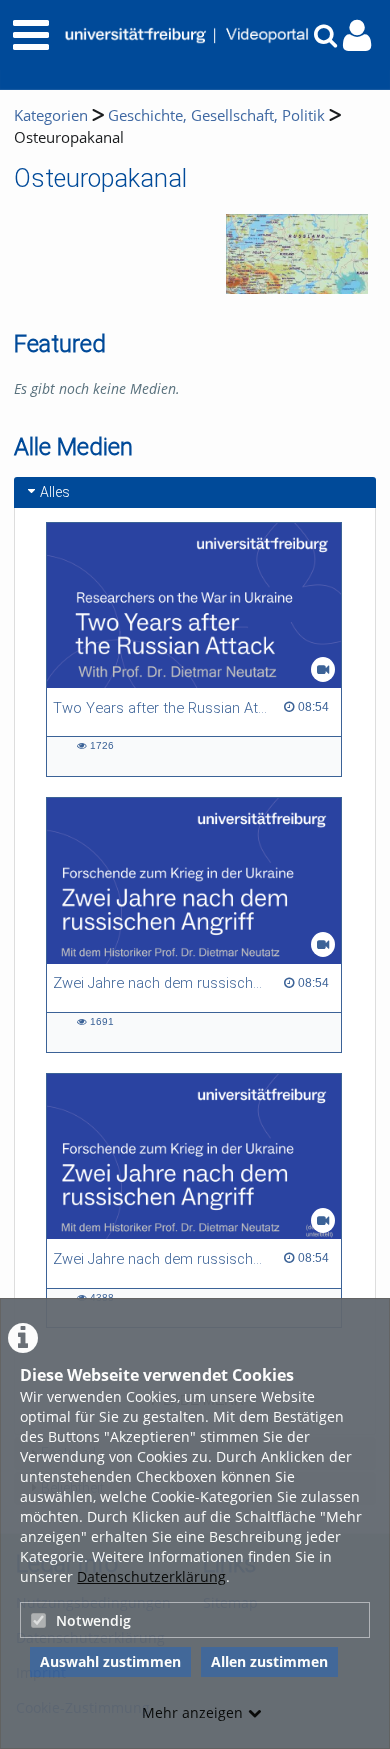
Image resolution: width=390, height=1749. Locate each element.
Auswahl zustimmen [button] (110, 1661)
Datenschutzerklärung (151, 1576)
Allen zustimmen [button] (269, 1661)
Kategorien (51, 115)
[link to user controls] (357, 35)
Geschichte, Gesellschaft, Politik (216, 115)
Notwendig (93, 1620)
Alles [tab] (55, 492)
